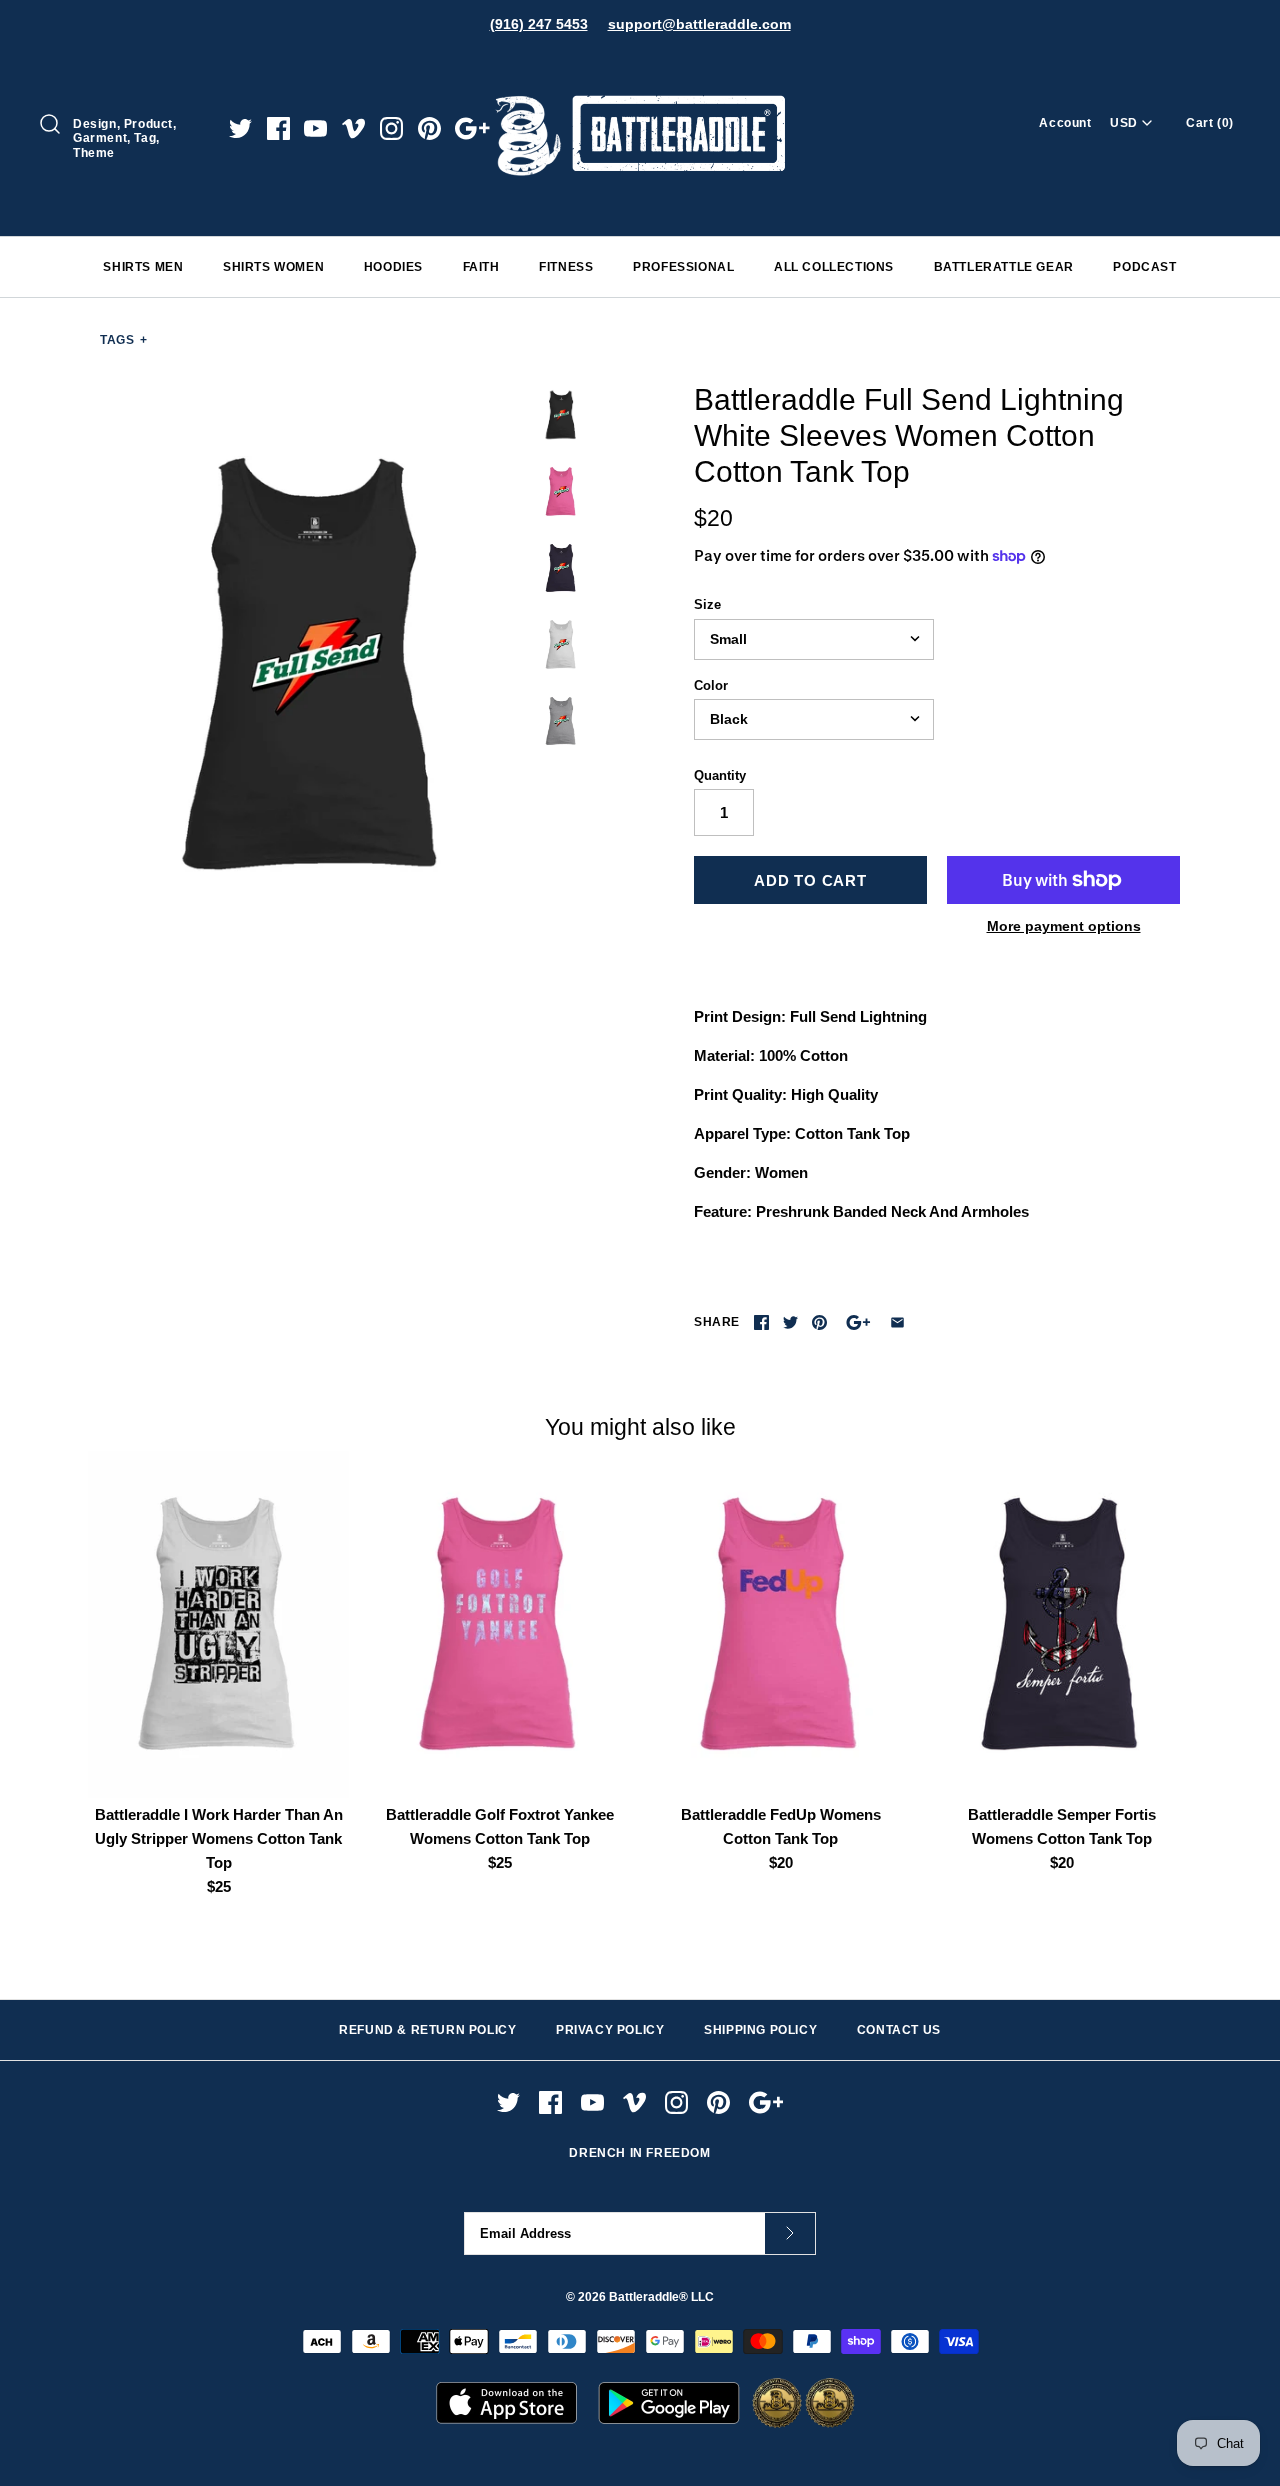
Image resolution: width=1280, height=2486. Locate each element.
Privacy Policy (610, 2030)
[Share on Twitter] (790, 1322)
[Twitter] (240, 128)
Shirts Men (143, 267)
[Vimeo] (353, 128)
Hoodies (393, 267)
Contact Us (899, 2030)
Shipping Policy (760, 2030)
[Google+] (472, 128)
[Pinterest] (429, 128)
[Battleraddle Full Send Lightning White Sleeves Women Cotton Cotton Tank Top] (313, 665)
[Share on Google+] (858, 1322)
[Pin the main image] (819, 1322)
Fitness (566, 267)
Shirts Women (273, 267)
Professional (683, 267)
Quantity (720, 775)
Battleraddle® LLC (661, 2297)
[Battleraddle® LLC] (640, 67)
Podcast (1144, 267)
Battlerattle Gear (1004, 267)
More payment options (1064, 926)
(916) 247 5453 (539, 24)
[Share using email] (897, 1322)
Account (1065, 123)
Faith (481, 267)
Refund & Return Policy (427, 2030)
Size (707, 604)
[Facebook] (278, 128)
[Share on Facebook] (761, 1322)
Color (711, 685)
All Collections (834, 267)
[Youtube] (315, 128)
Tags (124, 340)
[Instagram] (391, 128)
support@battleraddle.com (699, 24)
